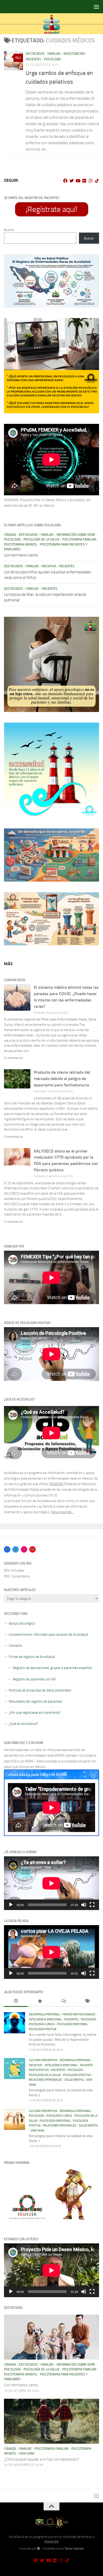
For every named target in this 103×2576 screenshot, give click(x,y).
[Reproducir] (11, 1905)
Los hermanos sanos (21, 555)
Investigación (74, 54)
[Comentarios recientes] (63, 2002)
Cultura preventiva (43, 2060)
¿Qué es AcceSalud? (23, 1724)
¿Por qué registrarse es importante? (35, 1713)
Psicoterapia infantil (21, 545)
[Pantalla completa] (92, 1905)
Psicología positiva (43, 2029)
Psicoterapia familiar (79, 539)
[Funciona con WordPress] (39, 2548)
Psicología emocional (72, 2024)
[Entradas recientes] (16, 2002)
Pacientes (33, 59)
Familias (54, 54)
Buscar (9, 230)
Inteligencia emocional (45, 2019)
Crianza (10, 535)
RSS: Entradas (14, 1570)
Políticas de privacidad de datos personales (40, 1690)
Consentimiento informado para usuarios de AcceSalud (48, 1634)
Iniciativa (49, 566)
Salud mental (74, 2080)
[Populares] (40, 2002)
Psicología (52, 59)
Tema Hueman (74, 2548)
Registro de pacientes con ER (34, 1679)
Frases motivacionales (79, 2014)
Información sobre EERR (76, 535)
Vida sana (38, 2131)
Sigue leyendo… (62, 1512)
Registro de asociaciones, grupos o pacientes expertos (52, 1668)
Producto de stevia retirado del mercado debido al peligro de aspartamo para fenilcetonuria (62, 1079)
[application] (51, 1883)
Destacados (35, 54)
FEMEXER (56, 1484)
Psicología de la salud (41, 539)
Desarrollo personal (44, 2014)
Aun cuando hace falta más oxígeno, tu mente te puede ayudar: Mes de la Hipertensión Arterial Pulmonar (63, 2039)
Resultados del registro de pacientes (35, 1701)
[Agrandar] (92, 261)
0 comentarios (13, 1058)
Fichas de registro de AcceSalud (32, 1657)
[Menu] (96, 7)
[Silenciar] (84, 1905)
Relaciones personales (45, 2080)
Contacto (15, 1646)
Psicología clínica (42, 2024)
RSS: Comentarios (17, 1576)
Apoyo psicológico (22, 1623)
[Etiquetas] (87, 2002)
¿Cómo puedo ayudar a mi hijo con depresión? (41, 2459)
